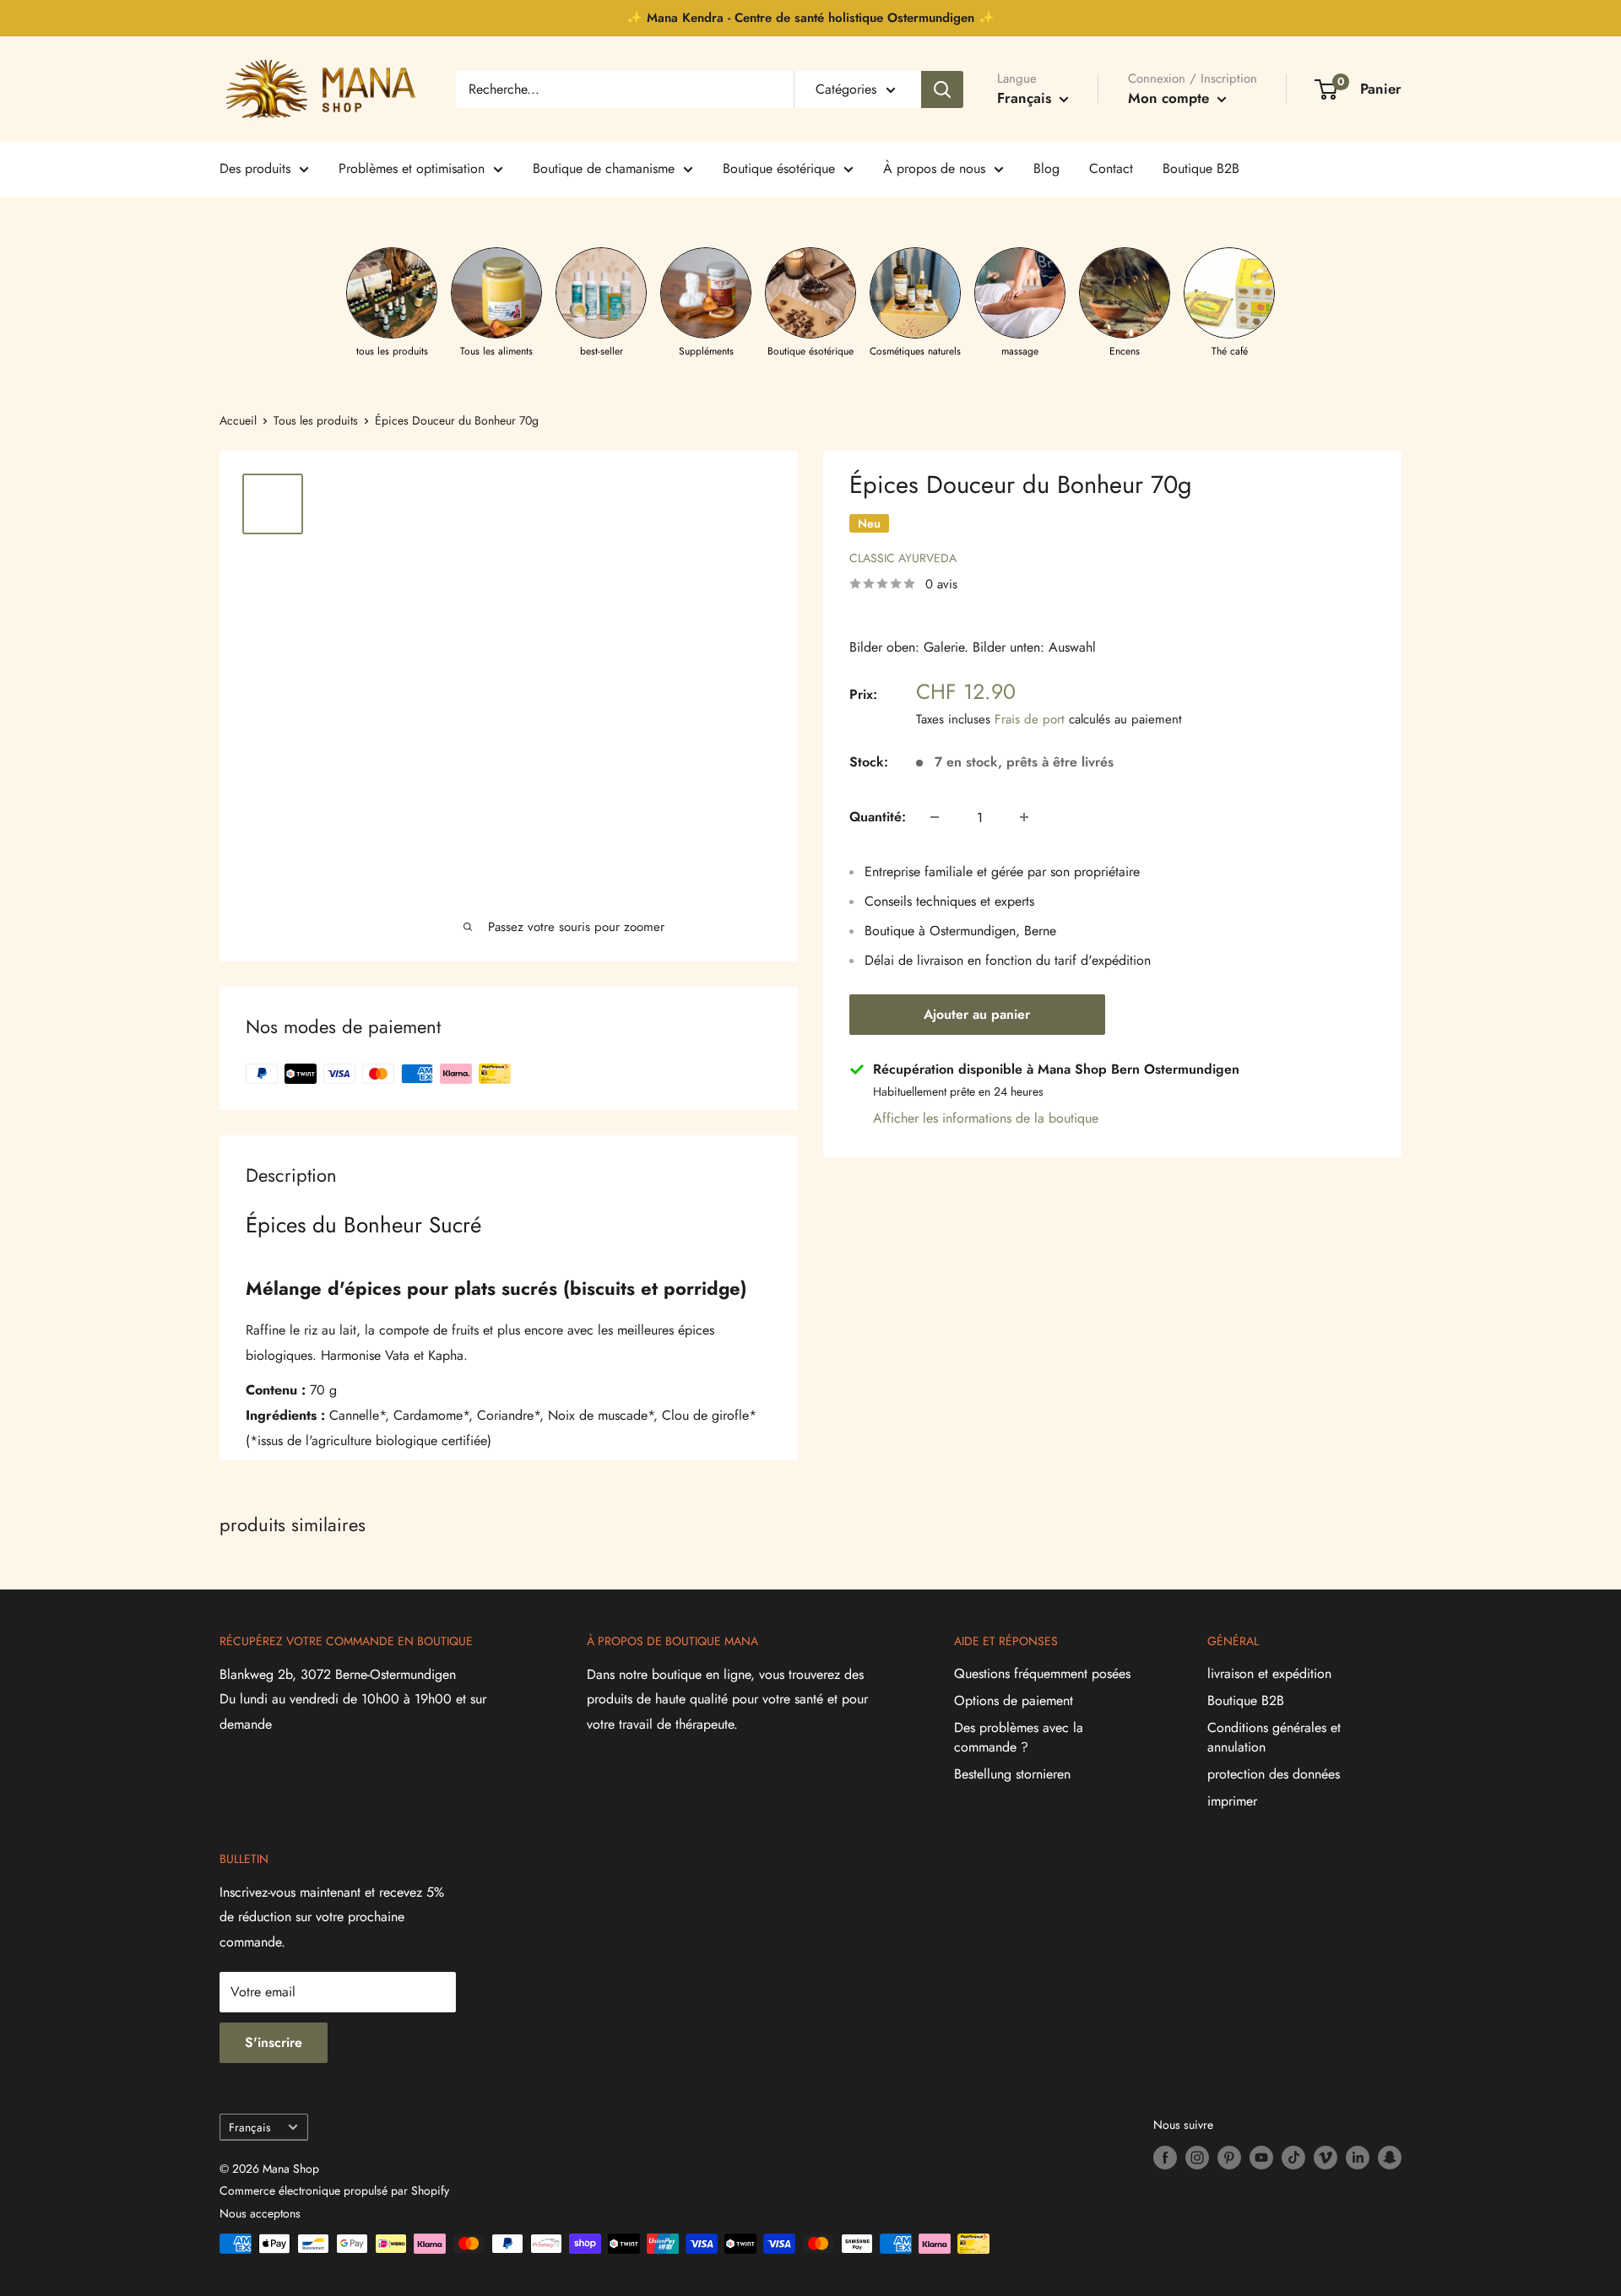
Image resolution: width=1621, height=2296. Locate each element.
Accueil (238, 420)
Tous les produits (316, 420)
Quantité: (878, 817)
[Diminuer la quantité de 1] (935, 817)
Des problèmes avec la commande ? (1019, 1737)
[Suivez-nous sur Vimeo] (1326, 2158)
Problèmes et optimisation (412, 168)
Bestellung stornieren (1012, 1774)
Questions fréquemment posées (1042, 1673)
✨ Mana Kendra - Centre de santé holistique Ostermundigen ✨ (810, 18)
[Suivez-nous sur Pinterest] (1229, 2158)
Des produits (255, 168)
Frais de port (1030, 719)
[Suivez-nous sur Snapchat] (1390, 2158)
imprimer (1232, 1801)
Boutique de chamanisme (604, 168)
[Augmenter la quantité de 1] (1024, 817)
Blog (1046, 168)
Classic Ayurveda (903, 558)
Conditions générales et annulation (1274, 1737)
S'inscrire (274, 2042)
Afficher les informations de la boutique (986, 1118)
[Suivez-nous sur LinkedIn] (1358, 2158)
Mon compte (1171, 98)
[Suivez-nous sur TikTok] (1293, 2158)
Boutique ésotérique (779, 168)
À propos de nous (934, 168)
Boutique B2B (1201, 168)
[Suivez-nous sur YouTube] (1261, 2158)
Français (249, 2127)
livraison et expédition (1269, 1673)
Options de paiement (1014, 1700)
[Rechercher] (942, 89)
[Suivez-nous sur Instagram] (1197, 2158)
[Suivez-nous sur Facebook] (1165, 2158)
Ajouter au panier (977, 1014)
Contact (1111, 168)
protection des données (1274, 1774)
